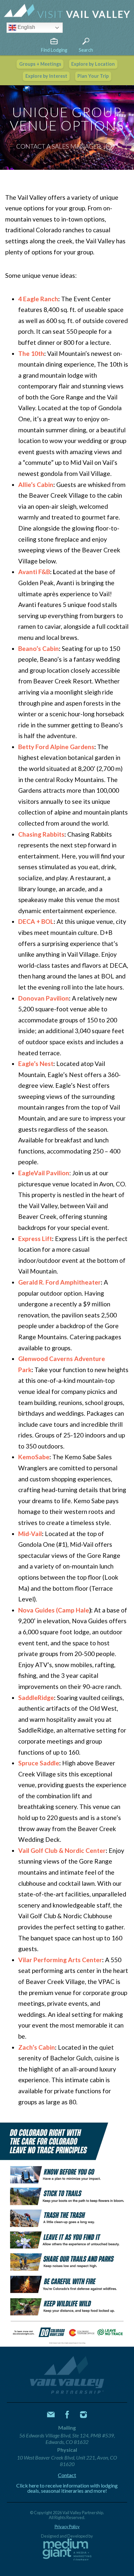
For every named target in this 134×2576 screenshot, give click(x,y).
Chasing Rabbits (41, 834)
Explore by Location (93, 64)
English (26, 27)
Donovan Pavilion (44, 998)
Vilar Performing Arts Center (60, 1960)
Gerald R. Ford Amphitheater (60, 1282)
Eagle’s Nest (36, 1064)
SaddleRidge (36, 1698)
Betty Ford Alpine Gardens (56, 747)
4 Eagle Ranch (38, 299)
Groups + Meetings (40, 64)
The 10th (31, 353)
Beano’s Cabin (39, 648)
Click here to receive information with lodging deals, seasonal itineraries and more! (67, 2488)
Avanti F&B (34, 572)
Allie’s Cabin (36, 485)
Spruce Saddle (39, 1763)
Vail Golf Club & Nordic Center (62, 1850)
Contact (67, 2475)
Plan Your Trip (93, 76)
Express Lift (35, 1239)
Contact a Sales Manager (59, 146)
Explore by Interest (46, 76)
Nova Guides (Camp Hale (54, 1610)
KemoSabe (34, 1457)
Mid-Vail (30, 1534)
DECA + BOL (36, 921)
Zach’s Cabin (37, 2047)
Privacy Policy (67, 2527)
